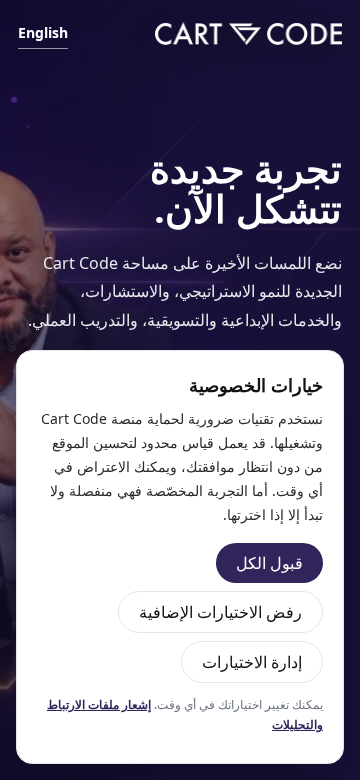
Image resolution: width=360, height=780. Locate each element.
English (43, 32)
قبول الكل (269, 563)
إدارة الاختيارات (252, 662)
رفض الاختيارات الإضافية (220, 612)
